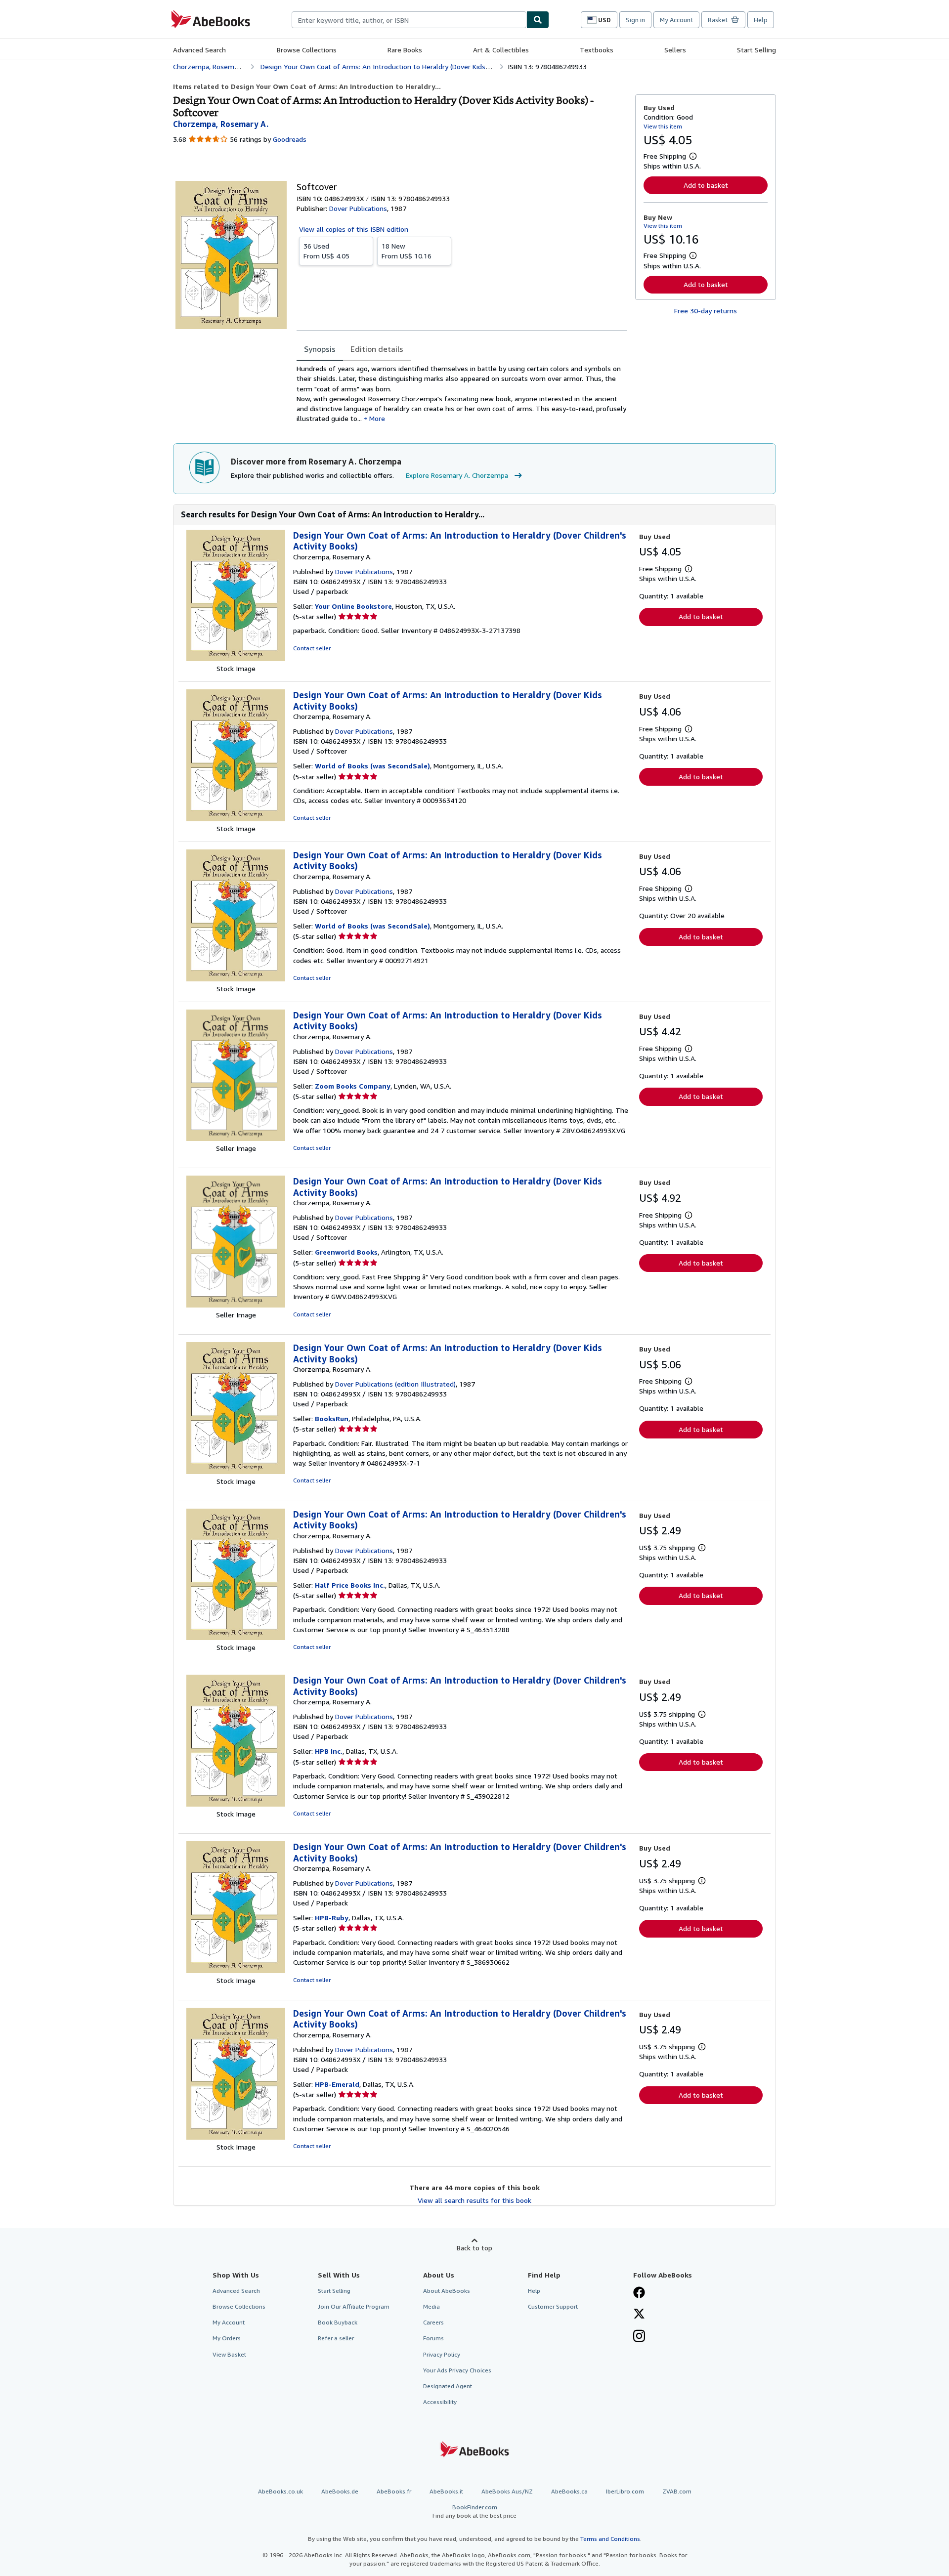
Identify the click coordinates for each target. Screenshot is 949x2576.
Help (761, 20)
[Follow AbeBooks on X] (639, 2315)
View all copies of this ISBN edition (354, 229)
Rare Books (405, 50)
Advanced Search (199, 50)
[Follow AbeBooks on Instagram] (639, 2337)
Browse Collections (307, 50)
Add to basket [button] (706, 185)
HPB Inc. (329, 1751)
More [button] (377, 418)
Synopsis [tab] (320, 349)
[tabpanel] (462, 394)
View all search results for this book (474, 2200)
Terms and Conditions (610, 2539)
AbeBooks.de (340, 2491)
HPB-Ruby (332, 1918)
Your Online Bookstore (353, 606)
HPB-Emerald (337, 2084)
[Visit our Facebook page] (639, 2293)
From (326, 251)
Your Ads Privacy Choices (457, 2370)
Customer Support (553, 2306)
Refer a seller (336, 2338)
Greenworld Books (346, 1252)
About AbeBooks (447, 2291)
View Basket (229, 2354)
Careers (433, 2322)
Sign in (635, 20)
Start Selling (756, 50)
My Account (676, 20)
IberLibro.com (625, 2491)
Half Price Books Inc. (350, 1585)
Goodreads (290, 139)
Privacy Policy (442, 2354)
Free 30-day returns (706, 311)
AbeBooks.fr (394, 2491)
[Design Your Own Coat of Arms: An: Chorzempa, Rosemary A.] (236, 658)
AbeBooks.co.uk (280, 2491)
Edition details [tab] (377, 349)
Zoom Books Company (353, 1086)
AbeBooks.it (446, 2491)
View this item (663, 126)
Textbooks (597, 50)
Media (431, 2306)
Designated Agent (448, 2386)
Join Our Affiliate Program (354, 2306)
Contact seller (312, 648)
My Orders (227, 2338)
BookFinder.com (474, 2511)
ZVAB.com (677, 2491)
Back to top (474, 2248)
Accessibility (440, 2402)
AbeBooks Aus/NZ (507, 2491)
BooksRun (332, 1418)
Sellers (675, 50)
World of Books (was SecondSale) (372, 766)
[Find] (538, 20)
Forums (433, 2338)
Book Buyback (338, 2322)
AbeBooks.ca (569, 2491)
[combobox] (409, 20)
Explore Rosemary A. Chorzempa (457, 475)
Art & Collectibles (501, 50)
